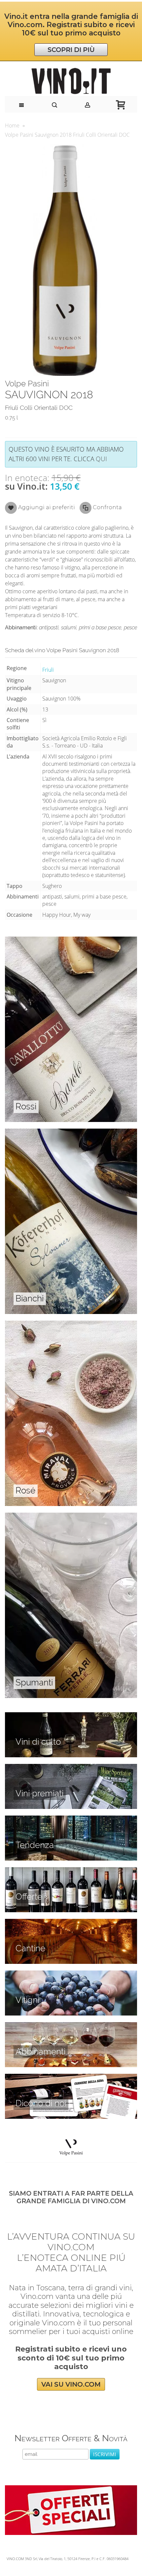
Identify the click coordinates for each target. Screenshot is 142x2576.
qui (101, 459)
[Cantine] (71, 1922)
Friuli (48, 670)
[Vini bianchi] (71, 1132)
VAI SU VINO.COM (71, 2384)
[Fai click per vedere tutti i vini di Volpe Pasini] (71, 2147)
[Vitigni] (71, 1974)
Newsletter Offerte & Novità (71, 2438)
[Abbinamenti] (71, 2026)
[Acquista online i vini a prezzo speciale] (71, 2489)
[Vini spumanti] (71, 1516)
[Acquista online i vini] (71, 2077)
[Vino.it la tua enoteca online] (71, 81)
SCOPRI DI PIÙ (71, 50)
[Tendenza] (71, 1819)
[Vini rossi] (71, 940)
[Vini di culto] (71, 1716)
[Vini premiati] (71, 1768)
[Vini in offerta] (71, 1871)
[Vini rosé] (71, 1324)
